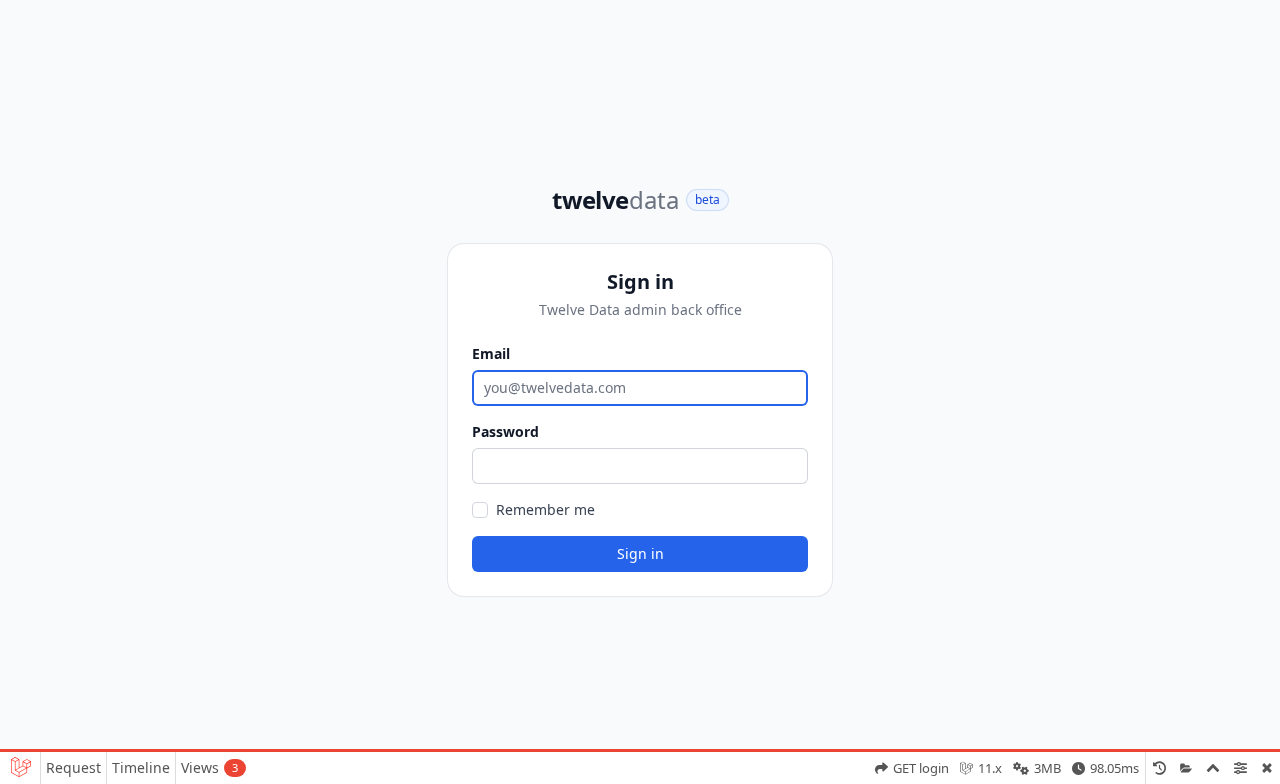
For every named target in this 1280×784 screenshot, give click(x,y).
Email (491, 353)
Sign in (640, 553)
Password (505, 431)
